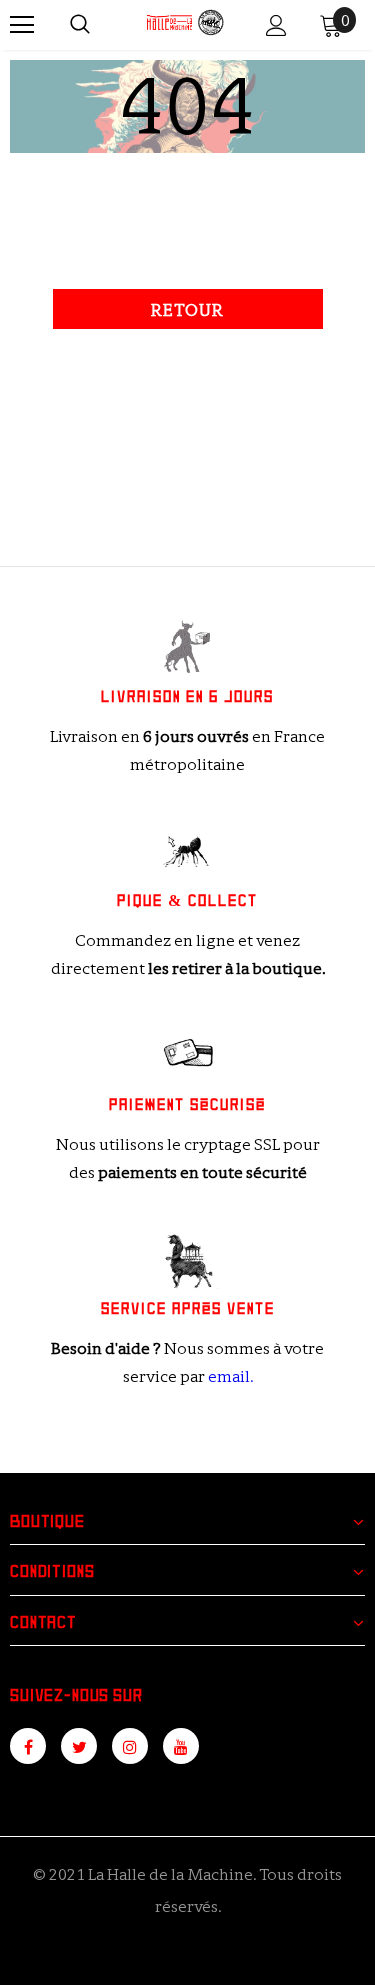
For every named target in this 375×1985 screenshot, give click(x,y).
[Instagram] (130, 1746)
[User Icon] (276, 25)
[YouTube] (181, 1746)
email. (230, 1376)
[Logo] (185, 24)
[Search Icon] (80, 25)
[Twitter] (79, 1746)
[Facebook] (28, 1746)
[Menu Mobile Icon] (22, 25)
